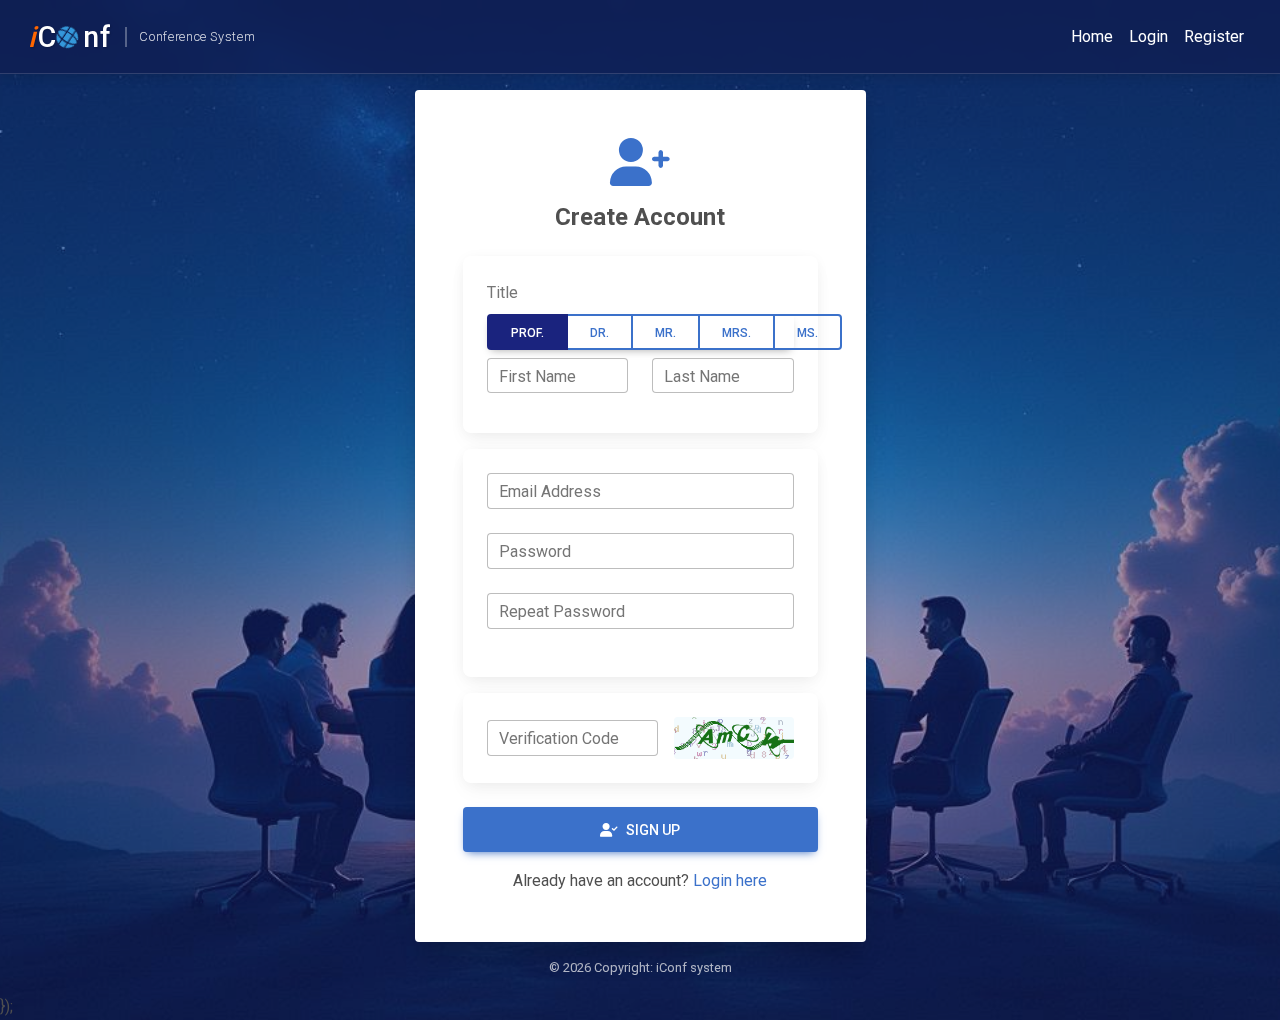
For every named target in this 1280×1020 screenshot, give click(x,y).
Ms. (807, 333)
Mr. (665, 333)
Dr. (599, 333)
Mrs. (736, 333)
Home (1092, 36)
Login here (730, 880)
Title (502, 292)
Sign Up (653, 830)
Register (1214, 36)
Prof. (527, 333)
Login (1148, 36)
